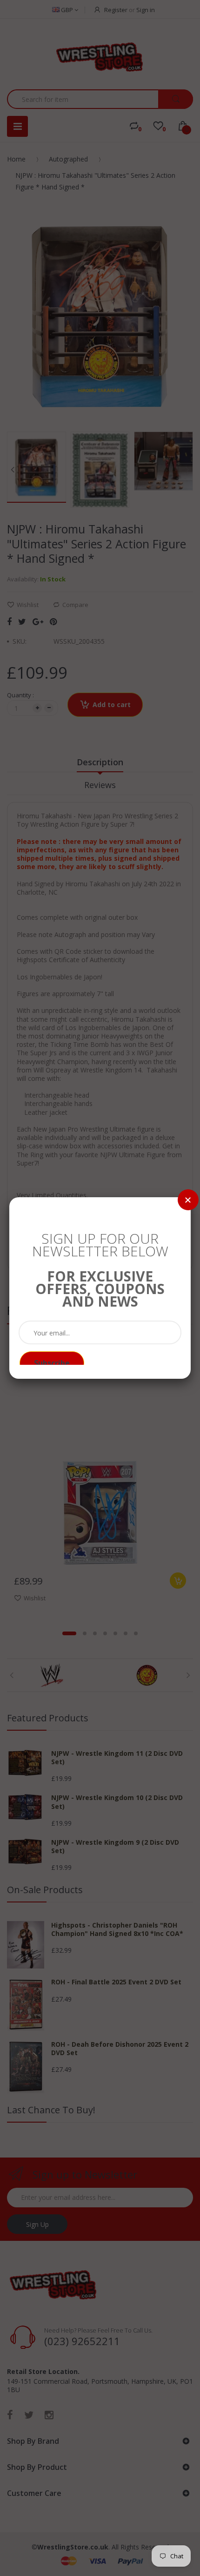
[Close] (188, 1200)
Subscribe (52, 1363)
